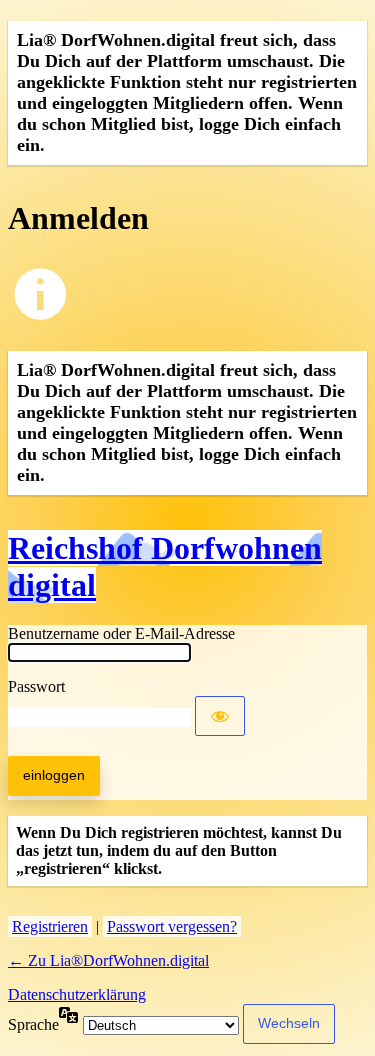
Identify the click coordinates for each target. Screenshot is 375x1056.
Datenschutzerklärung (77, 994)
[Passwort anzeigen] (220, 716)
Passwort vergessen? (172, 926)
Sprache (33, 1024)
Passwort (36, 686)
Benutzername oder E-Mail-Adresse (121, 633)
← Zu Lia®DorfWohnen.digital (108, 960)
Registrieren (50, 926)
